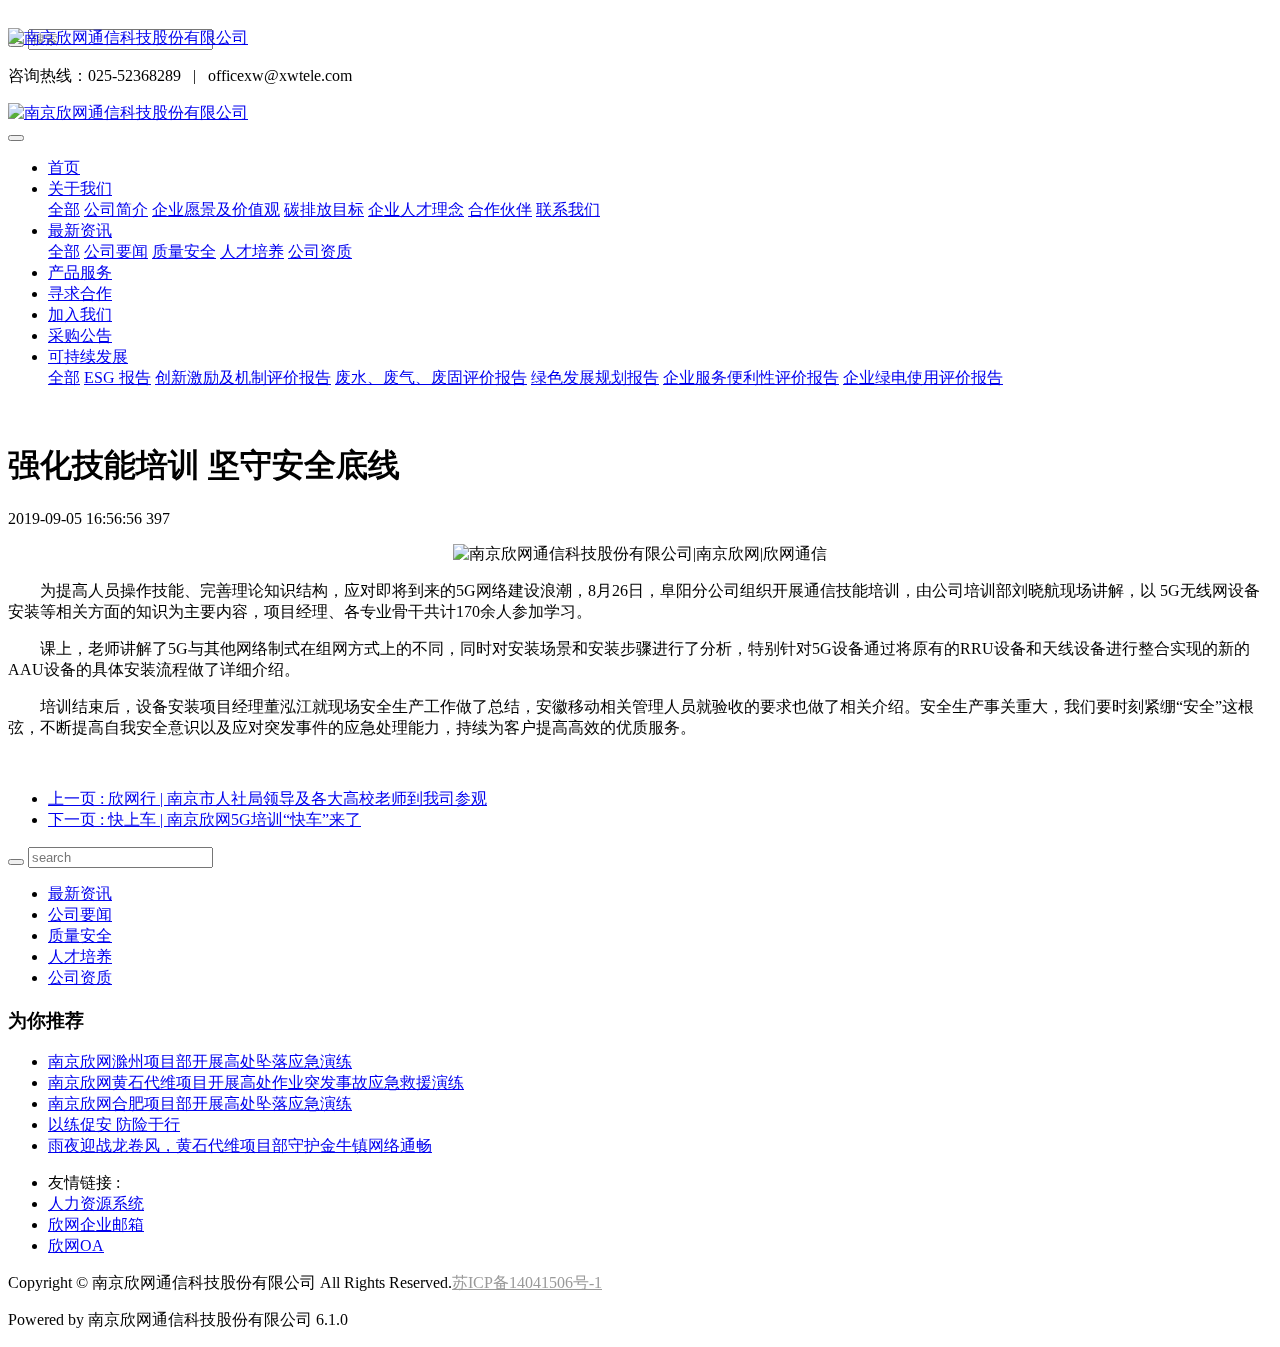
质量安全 (184, 251)
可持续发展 (88, 356)
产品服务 (80, 272)
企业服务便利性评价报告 (751, 377)
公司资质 (320, 251)
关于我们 (80, 188)
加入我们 (80, 314)
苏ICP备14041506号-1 (527, 1282)
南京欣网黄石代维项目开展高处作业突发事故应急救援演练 (256, 1082)
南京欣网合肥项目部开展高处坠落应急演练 (200, 1103)
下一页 (204, 819)
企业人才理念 (416, 209)
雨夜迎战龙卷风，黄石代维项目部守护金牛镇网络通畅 (240, 1145)
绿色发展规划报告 (595, 377)
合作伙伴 (500, 209)
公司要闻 (116, 251)
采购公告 (80, 335)
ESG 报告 (117, 377)
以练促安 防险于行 (114, 1124)
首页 (64, 167)
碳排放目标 (324, 209)
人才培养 (252, 251)
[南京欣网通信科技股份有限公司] (640, 38)
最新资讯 (80, 230)
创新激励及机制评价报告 (243, 377)
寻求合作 (80, 293)
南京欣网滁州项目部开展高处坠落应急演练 (200, 1061)
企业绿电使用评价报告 (923, 377)
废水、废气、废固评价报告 (431, 377)
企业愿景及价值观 (216, 209)
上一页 (267, 798)
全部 (64, 209)
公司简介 (116, 209)
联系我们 (568, 209)
